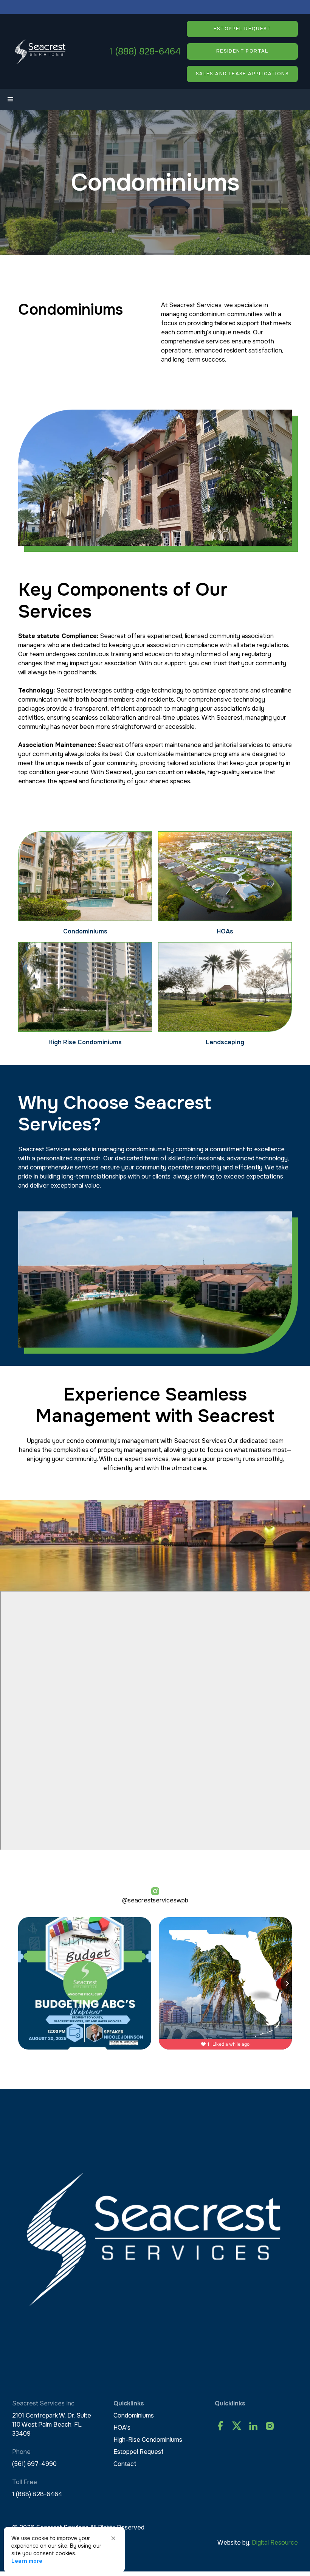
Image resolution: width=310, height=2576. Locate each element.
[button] (11, 99)
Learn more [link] (27, 2561)
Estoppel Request (139, 2452)
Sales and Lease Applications (242, 74)
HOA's (122, 2428)
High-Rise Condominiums (148, 2440)
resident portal (242, 51)
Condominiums (134, 2415)
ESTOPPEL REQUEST (242, 29)
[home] (40, 51)
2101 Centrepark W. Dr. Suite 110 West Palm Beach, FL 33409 (52, 2425)
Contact (125, 2464)
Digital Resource (275, 2543)
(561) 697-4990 (34, 2464)
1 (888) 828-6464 (145, 51)
